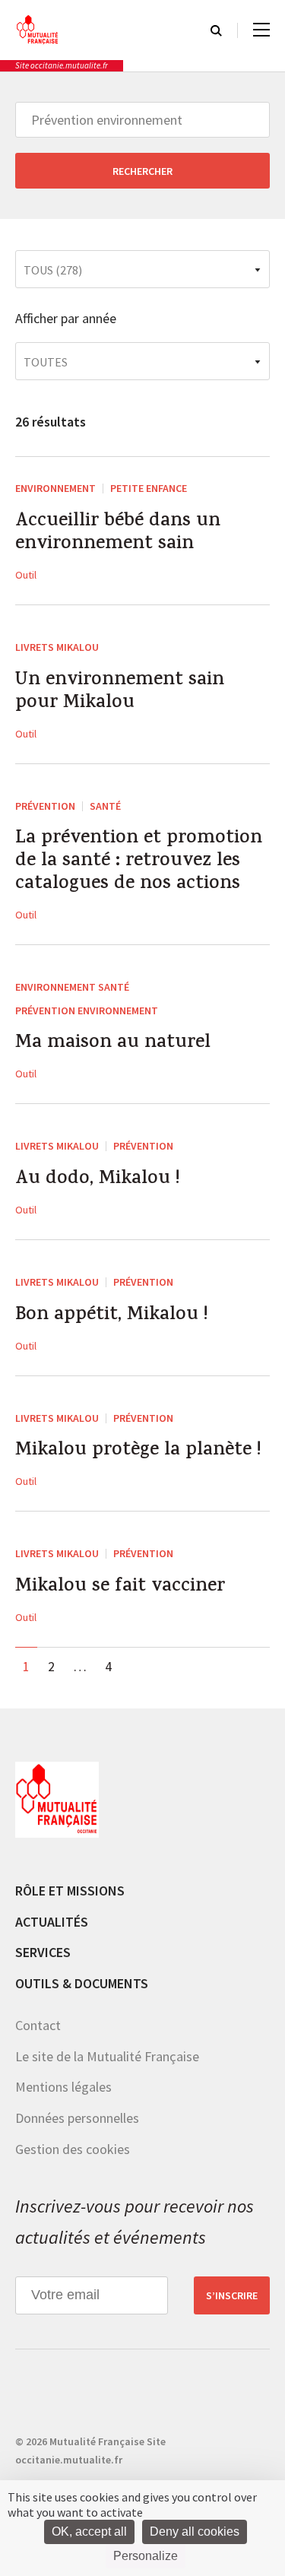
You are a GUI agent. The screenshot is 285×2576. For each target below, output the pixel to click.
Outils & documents (82, 1983)
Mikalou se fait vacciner (120, 1588)
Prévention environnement (87, 1010)
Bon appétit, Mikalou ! (111, 1316)
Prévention (45, 806)
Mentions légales (63, 2087)
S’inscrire (232, 2295)
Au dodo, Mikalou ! (97, 1180)
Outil (26, 575)
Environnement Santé (72, 987)
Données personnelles (77, 2118)
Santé (105, 806)
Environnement (55, 488)
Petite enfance (149, 488)
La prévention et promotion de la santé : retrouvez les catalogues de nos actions (139, 862)
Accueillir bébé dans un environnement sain (118, 534)
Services (43, 1952)
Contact (38, 2025)
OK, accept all (89, 2532)
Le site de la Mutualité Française (107, 2056)
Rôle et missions (70, 1891)
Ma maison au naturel (113, 1044)
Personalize (146, 2556)
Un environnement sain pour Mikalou (120, 693)
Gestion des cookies (73, 2149)
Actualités (52, 1922)
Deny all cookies (195, 2532)
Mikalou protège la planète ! (138, 1451)
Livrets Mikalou (57, 647)
